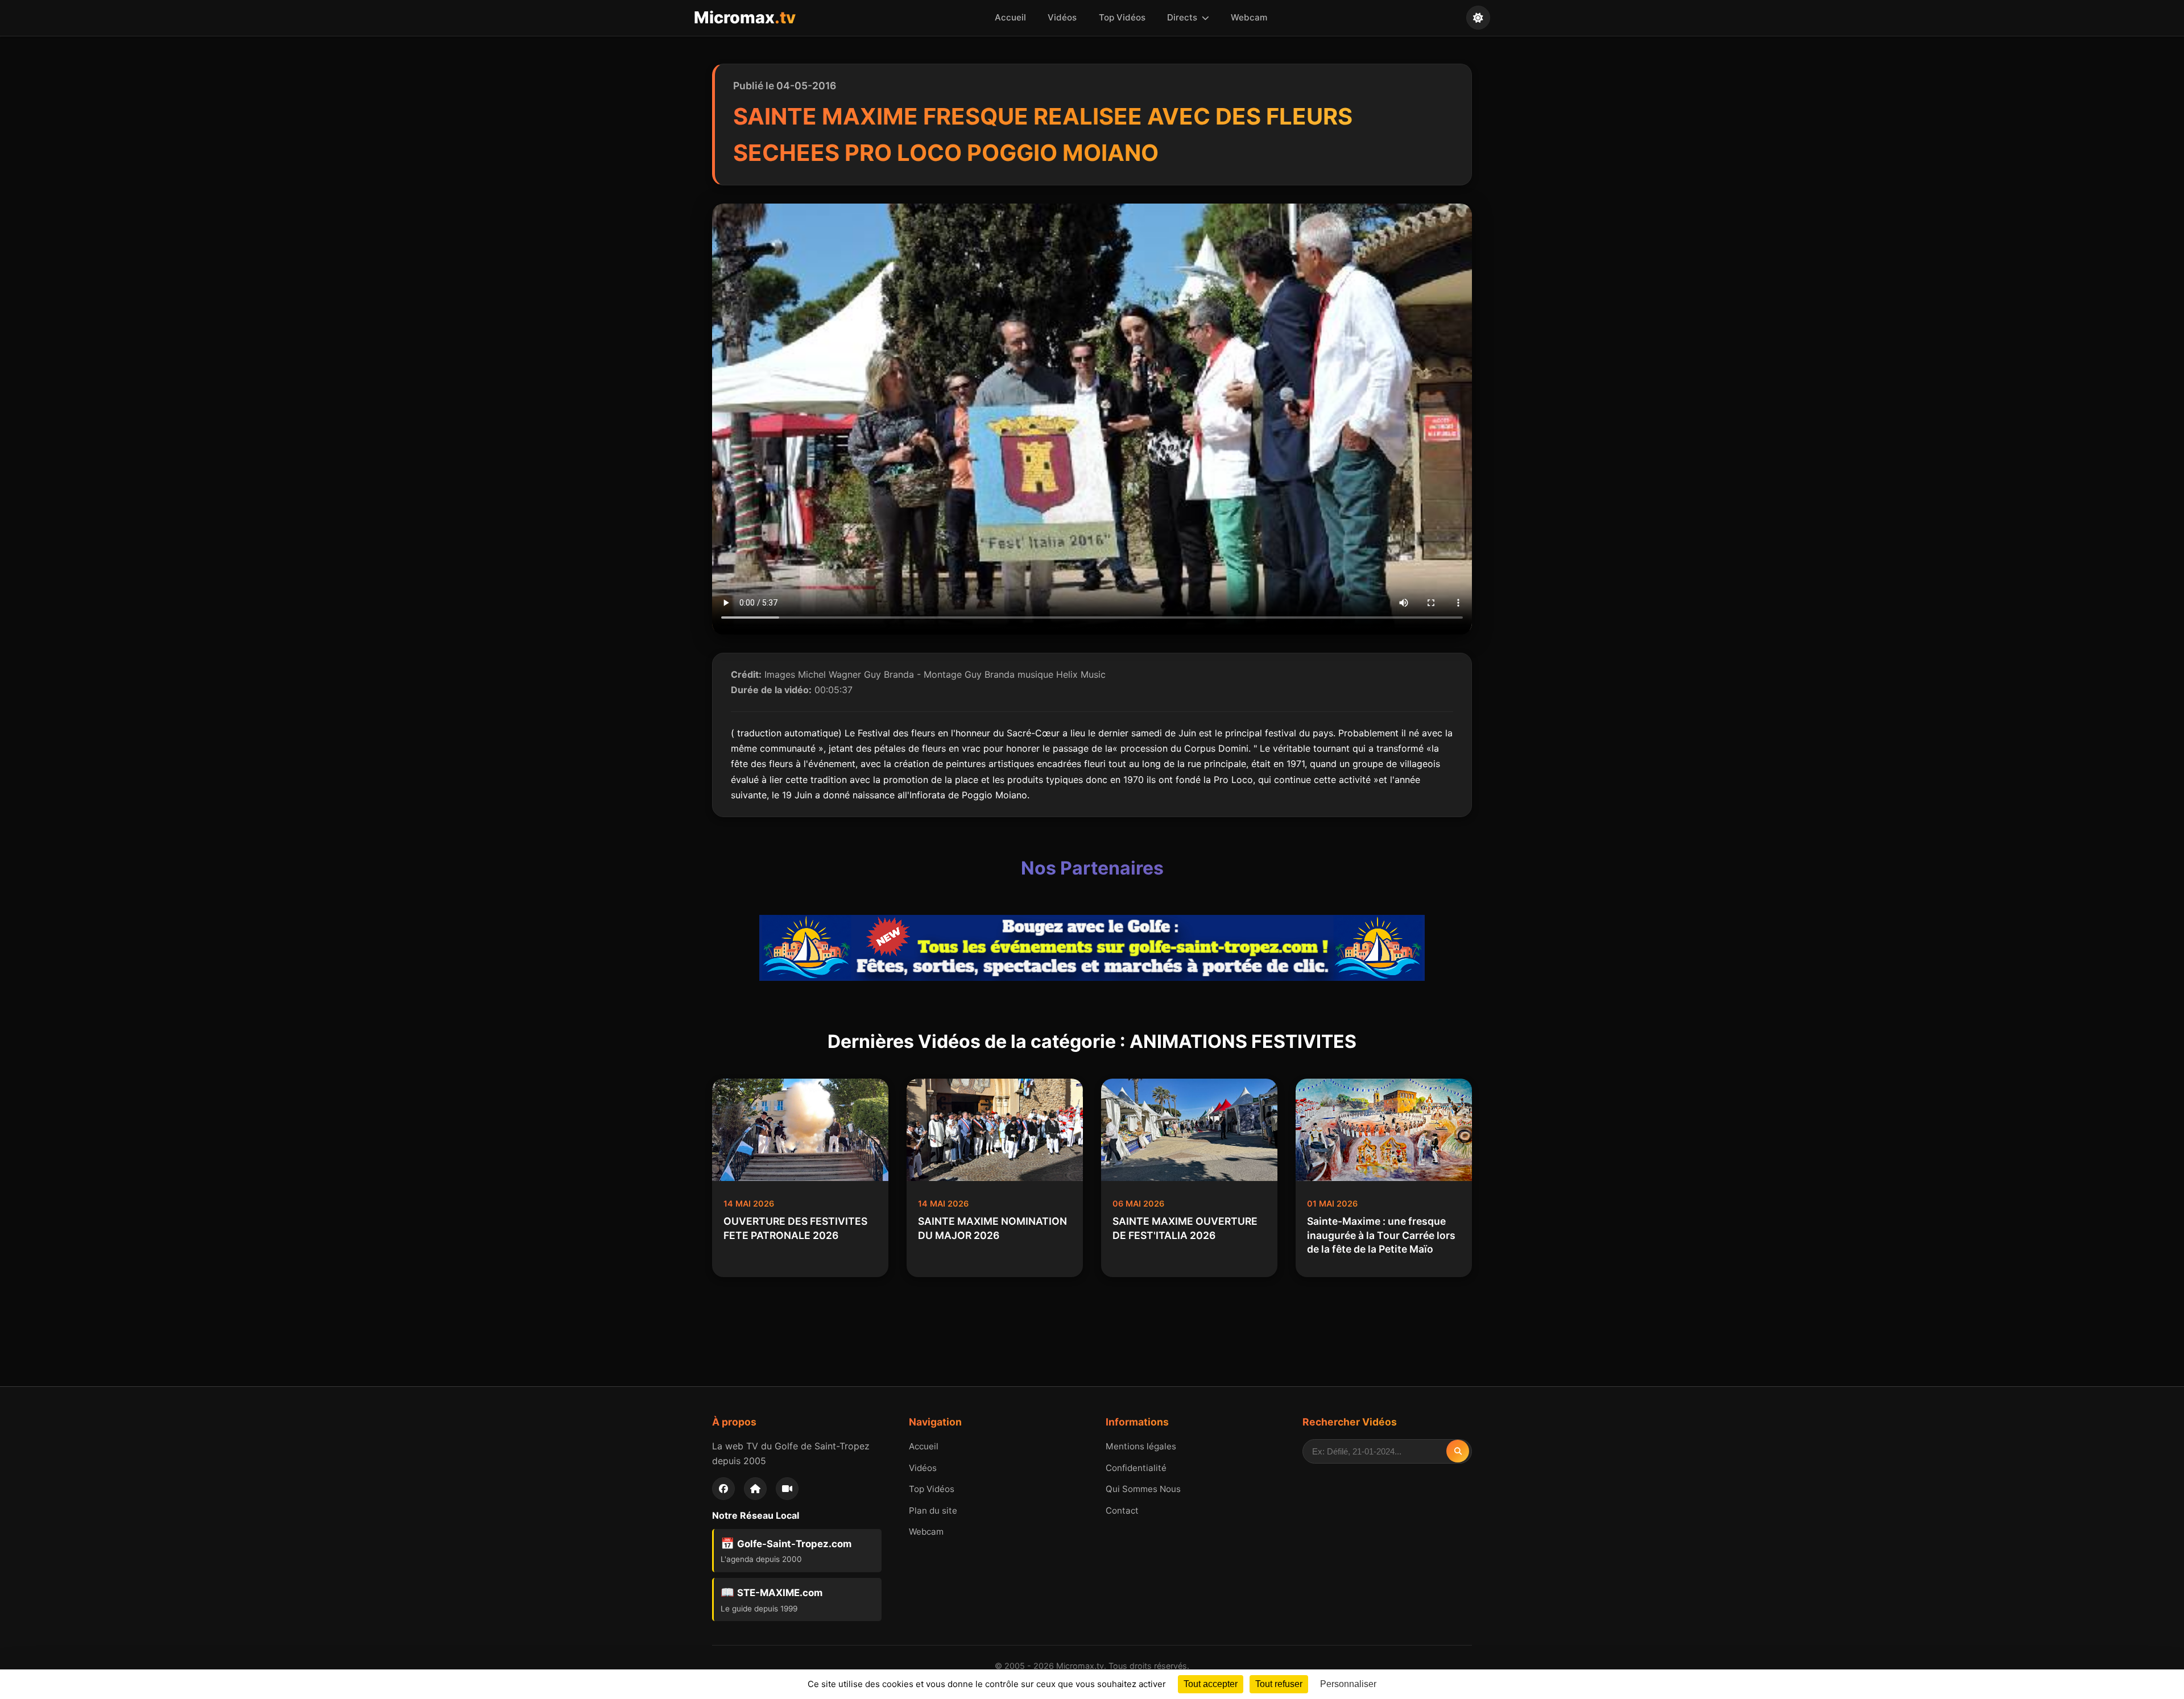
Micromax (745, 17)
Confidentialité (1136, 1468)
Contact (1122, 1511)
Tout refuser (1279, 1684)
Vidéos (1062, 17)
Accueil (1010, 17)
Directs (1183, 17)
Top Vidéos (1122, 17)
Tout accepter (1211, 1684)
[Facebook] (723, 1489)
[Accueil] (755, 1489)
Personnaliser (1348, 1684)
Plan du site (933, 1511)
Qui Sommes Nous (1143, 1489)
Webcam (1249, 17)
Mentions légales (1141, 1446)
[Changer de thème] (1478, 18)
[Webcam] (787, 1489)
